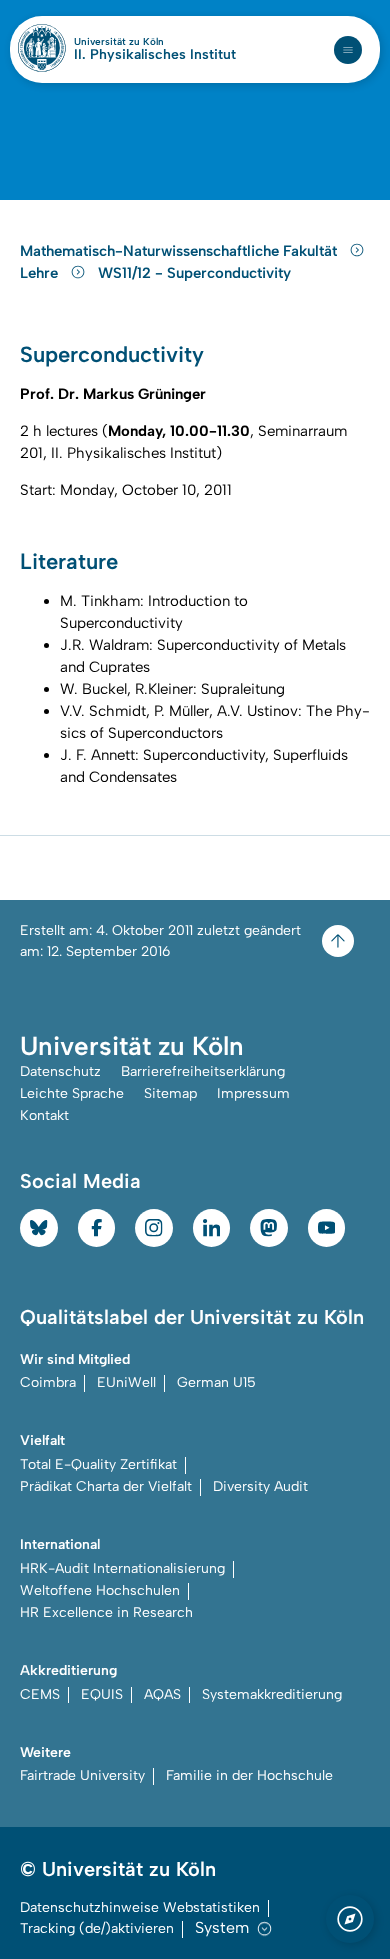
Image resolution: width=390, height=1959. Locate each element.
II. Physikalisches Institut (155, 55)
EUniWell (126, 1382)
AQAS (162, 1694)
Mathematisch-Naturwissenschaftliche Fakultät (180, 251)
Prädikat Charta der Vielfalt (106, 1486)
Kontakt (44, 1115)
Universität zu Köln (153, 42)
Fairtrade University (82, 1775)
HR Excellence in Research (106, 1612)
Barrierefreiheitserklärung (203, 1071)
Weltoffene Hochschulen (100, 1590)
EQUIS (102, 1694)
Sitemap (170, 1093)
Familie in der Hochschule (249, 1775)
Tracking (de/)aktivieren (97, 1928)
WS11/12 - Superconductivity (194, 273)
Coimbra (48, 1382)
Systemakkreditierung (272, 1694)
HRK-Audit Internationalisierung (122, 1568)
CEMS (40, 1694)
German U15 (216, 1382)
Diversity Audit (260, 1486)
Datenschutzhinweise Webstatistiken (140, 1907)
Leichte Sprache (72, 1093)
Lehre (41, 273)
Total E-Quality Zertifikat (98, 1464)
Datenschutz (60, 1071)
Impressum (253, 1093)
